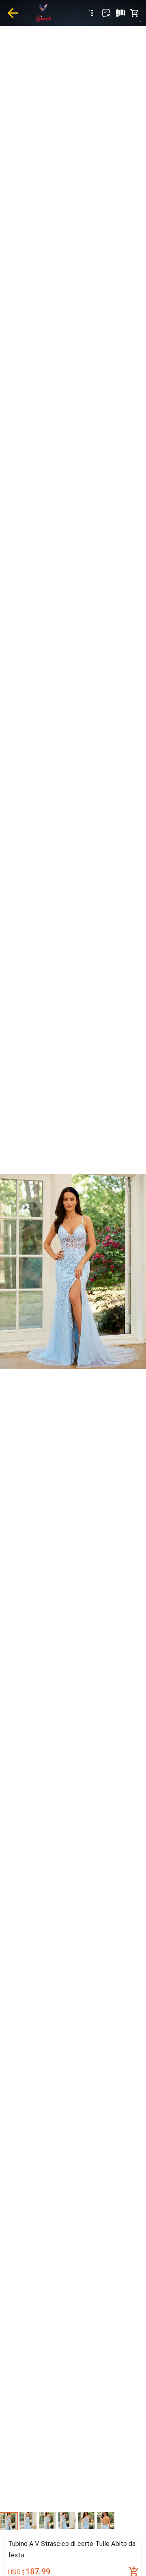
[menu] (92, 13)
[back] (13, 13)
